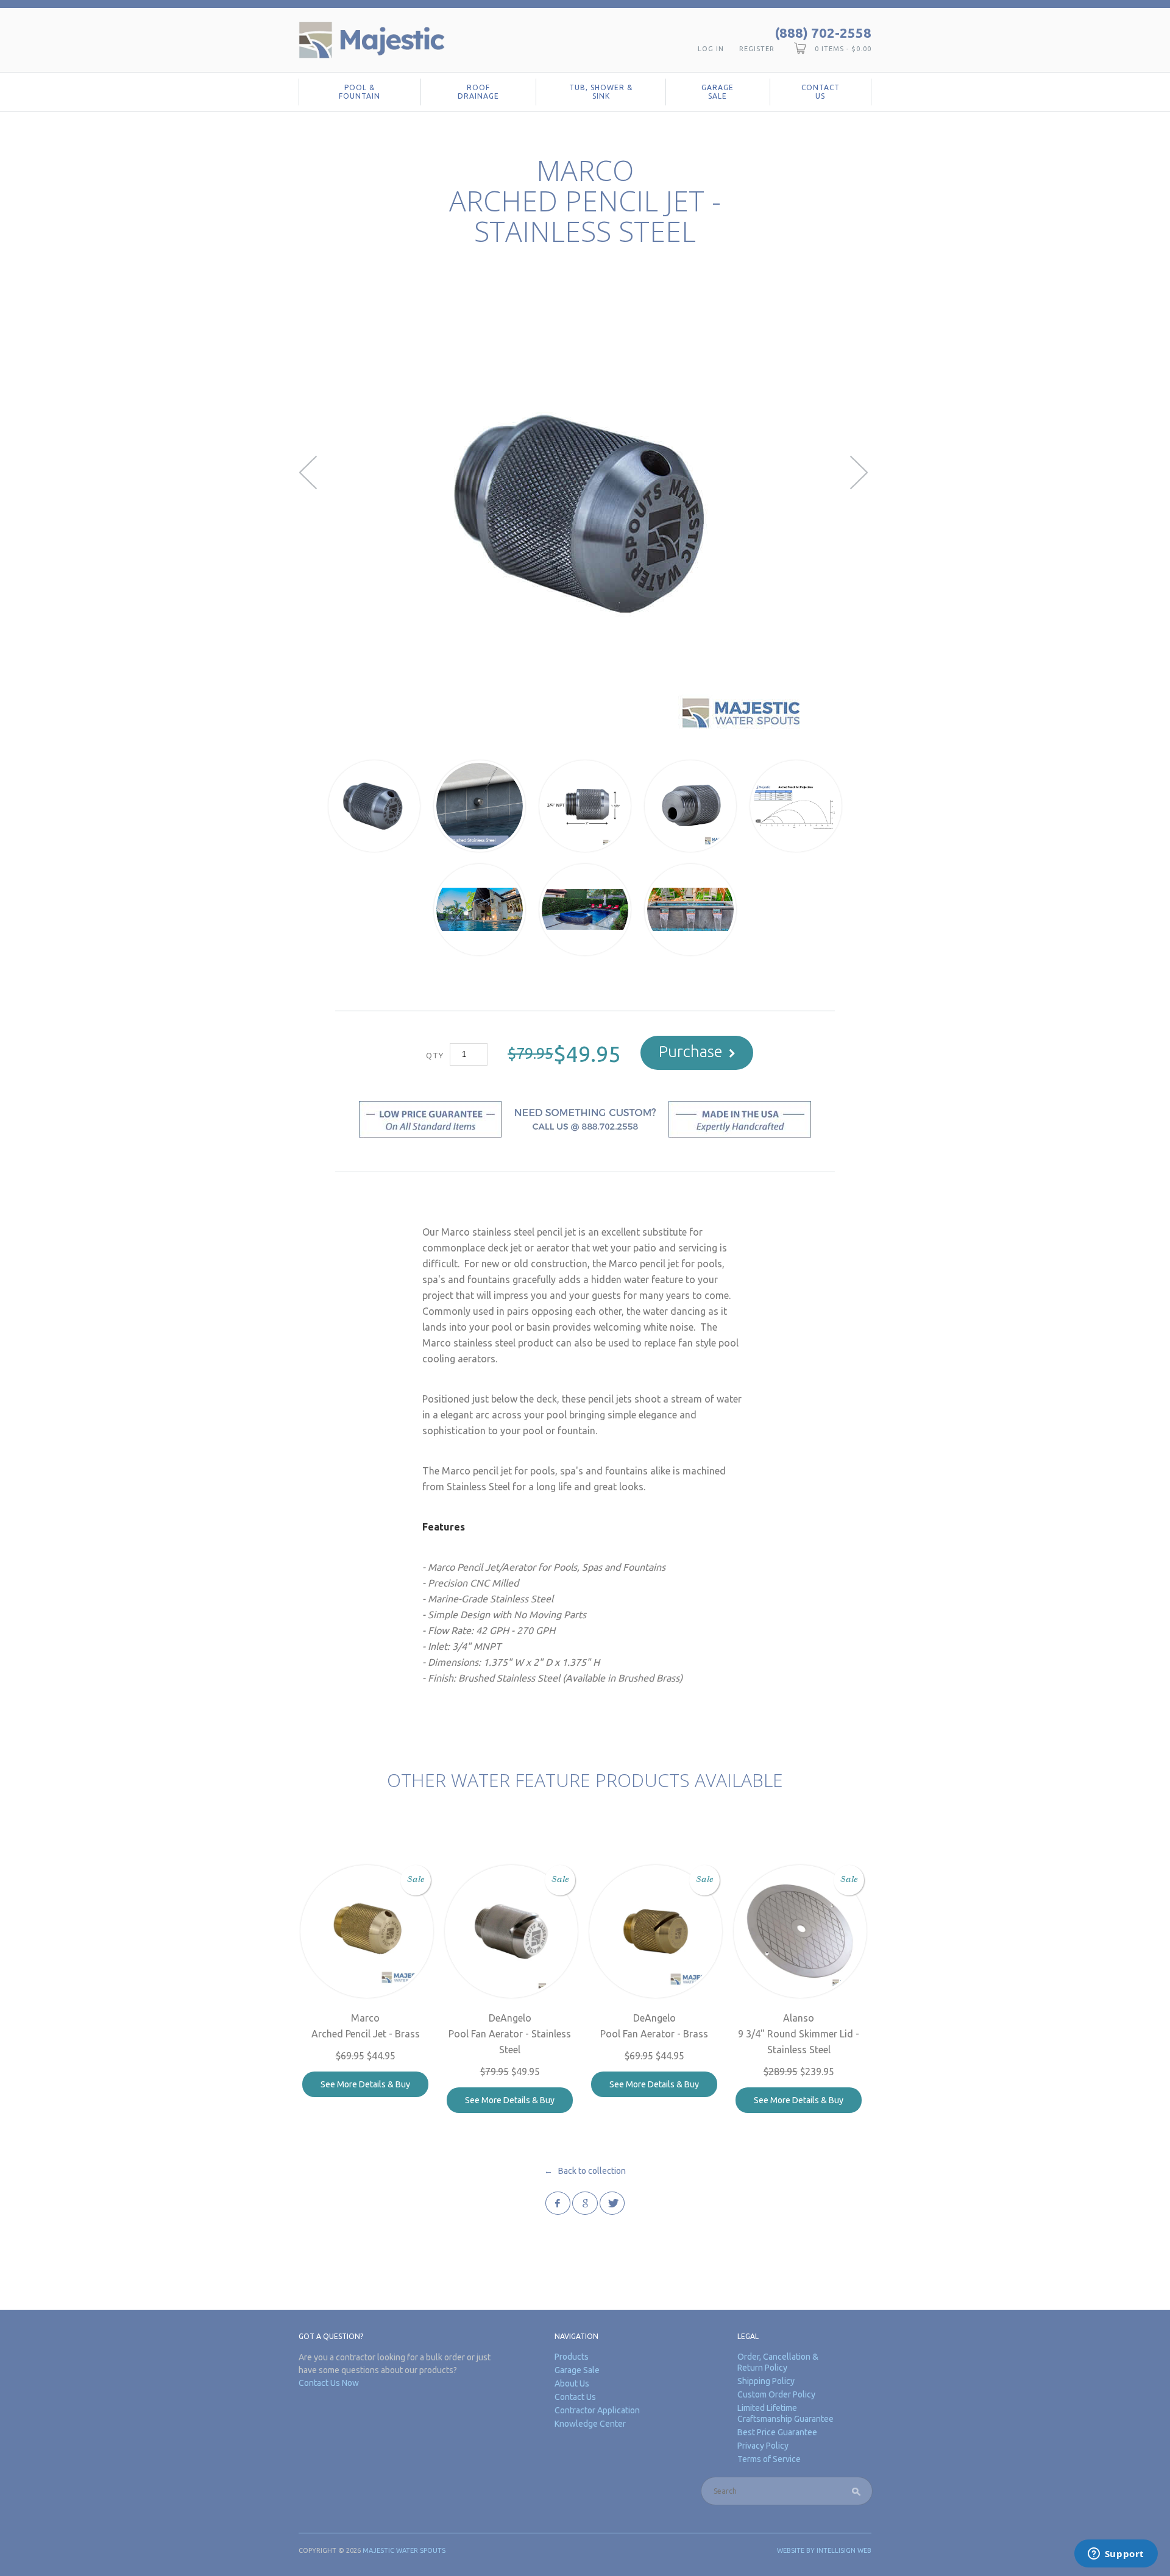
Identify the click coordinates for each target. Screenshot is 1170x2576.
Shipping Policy (766, 2381)
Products (572, 2357)
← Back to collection (585, 2171)
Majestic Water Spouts (404, 2550)
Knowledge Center (590, 2424)
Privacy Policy (763, 2446)
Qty (435, 1055)
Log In (711, 49)
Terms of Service (769, 2459)
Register (757, 49)
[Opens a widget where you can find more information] (1116, 2555)
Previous (309, 472)
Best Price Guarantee (777, 2432)
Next (861, 472)
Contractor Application (597, 2410)
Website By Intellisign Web (824, 2550)
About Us (572, 2383)
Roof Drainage (478, 92)
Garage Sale (718, 92)
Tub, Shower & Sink (601, 92)
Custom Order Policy (776, 2394)
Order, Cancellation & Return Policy (778, 2362)
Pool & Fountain (360, 92)
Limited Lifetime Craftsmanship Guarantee (785, 2413)
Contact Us (821, 92)
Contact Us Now (329, 2383)
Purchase (691, 1051)
